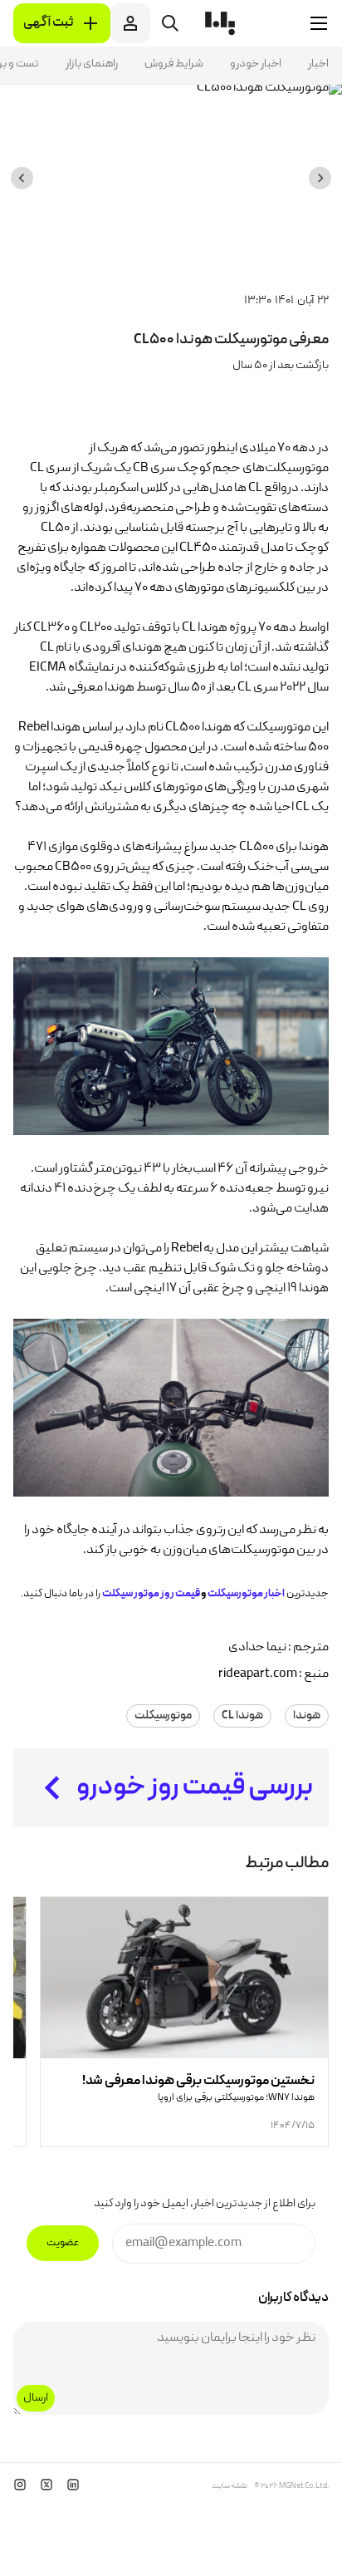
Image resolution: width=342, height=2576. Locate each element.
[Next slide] (22, 178)
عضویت (63, 2243)
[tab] (217, 262)
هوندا (307, 1716)
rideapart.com (258, 1674)
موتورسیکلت (163, 1716)
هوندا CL (242, 1716)
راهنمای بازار (92, 64)
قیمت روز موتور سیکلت (151, 1594)
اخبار (318, 64)
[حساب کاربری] (130, 23)
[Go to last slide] (320, 178)
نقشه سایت (230, 2486)
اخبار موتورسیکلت (246, 1594)
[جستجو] (170, 23)
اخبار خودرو (256, 64)
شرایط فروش (174, 64)
